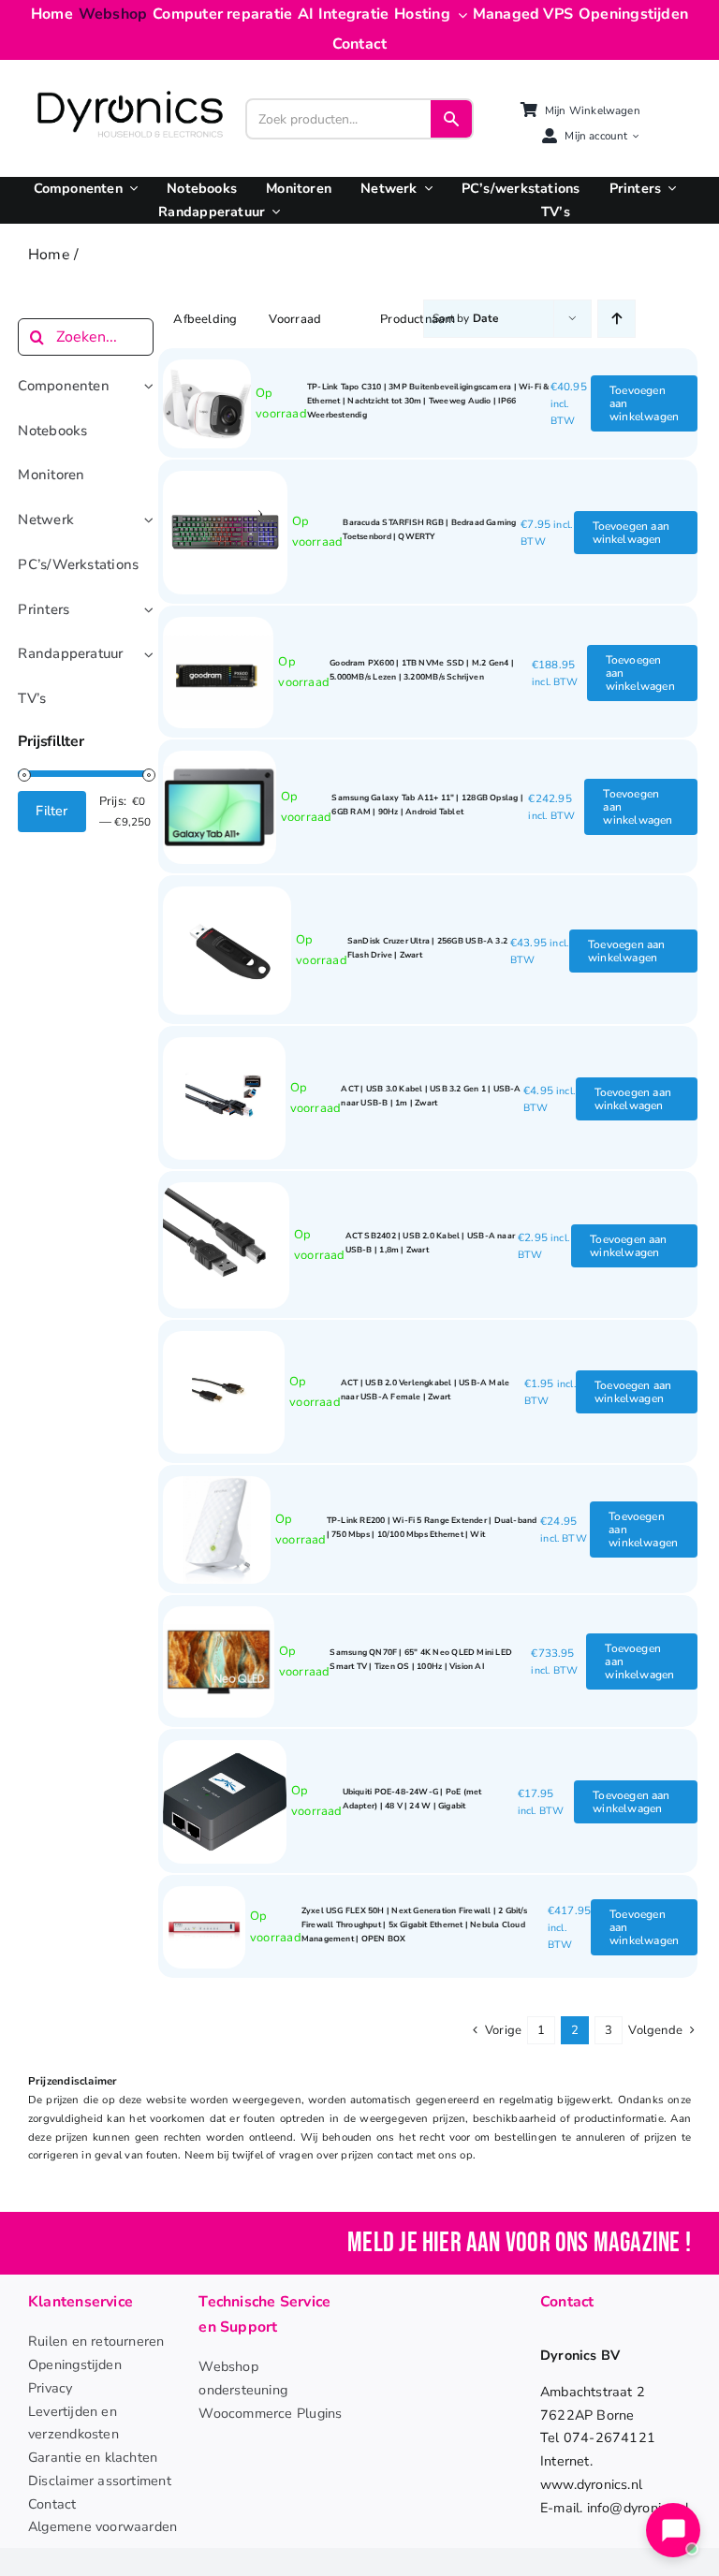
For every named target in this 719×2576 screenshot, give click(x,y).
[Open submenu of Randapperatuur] (272, 212)
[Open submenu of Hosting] (459, 15)
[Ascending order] (616, 319)
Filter (51, 811)
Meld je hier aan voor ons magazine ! (519, 2243)
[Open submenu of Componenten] (130, 189)
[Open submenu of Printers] (668, 189)
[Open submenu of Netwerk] (425, 189)
